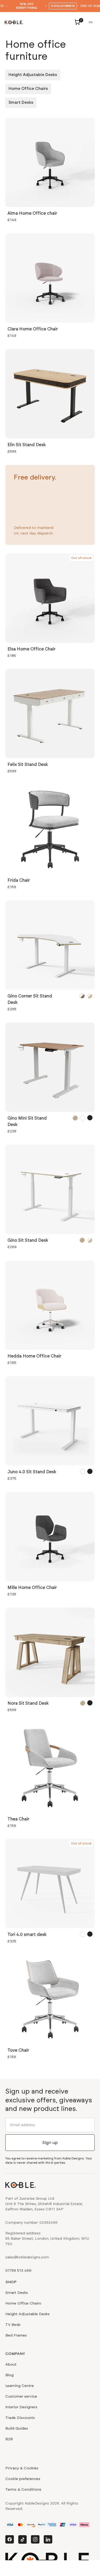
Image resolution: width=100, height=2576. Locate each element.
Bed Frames (16, 2335)
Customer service (21, 2397)
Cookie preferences (23, 2479)
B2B (9, 2439)
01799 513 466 (18, 2271)
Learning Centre (20, 2386)
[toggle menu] (91, 22)
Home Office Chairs (28, 89)
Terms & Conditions (23, 2490)
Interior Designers (21, 2407)
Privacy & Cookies (22, 2468)
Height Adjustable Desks (33, 75)
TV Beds (13, 2325)
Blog (9, 2375)
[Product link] (50, 171)
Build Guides (17, 2429)
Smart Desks (21, 103)
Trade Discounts (20, 2418)
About (11, 2365)
